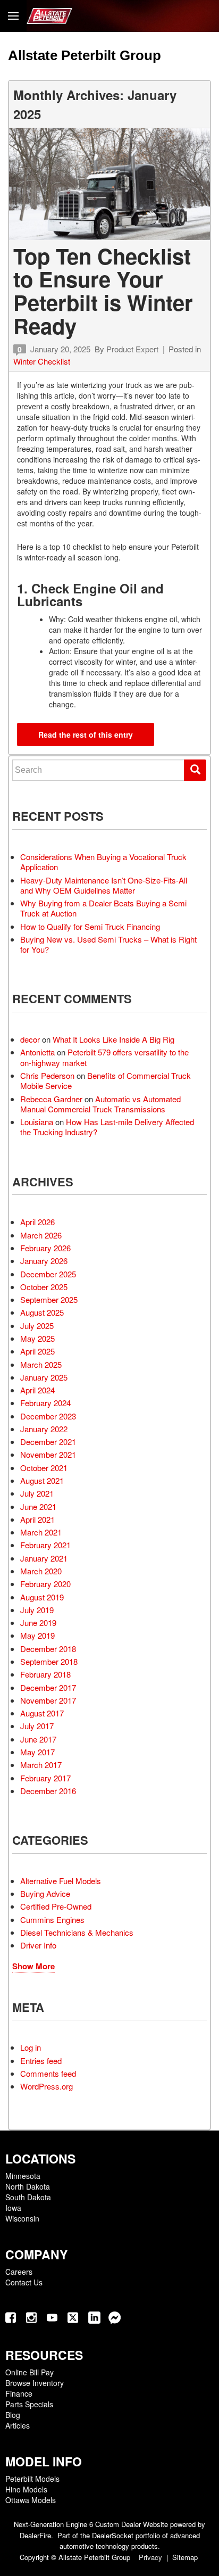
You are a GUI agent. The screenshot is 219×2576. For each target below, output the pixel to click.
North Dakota (28, 2186)
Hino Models (26, 2489)
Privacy (150, 2557)
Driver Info (38, 1945)
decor (30, 1039)
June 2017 (38, 1739)
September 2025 (49, 1299)
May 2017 (37, 1752)
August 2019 (42, 1597)
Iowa (13, 2208)
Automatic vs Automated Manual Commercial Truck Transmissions (100, 1104)
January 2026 (44, 1261)
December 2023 (48, 1416)
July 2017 (37, 1726)
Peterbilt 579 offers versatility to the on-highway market (104, 1057)
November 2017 (48, 1700)
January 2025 (44, 1377)
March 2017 (41, 1765)
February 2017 (45, 1778)
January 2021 (44, 1558)
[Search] (195, 770)
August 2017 (42, 1713)
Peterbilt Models (32, 2479)
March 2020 (41, 1571)
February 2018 (45, 1674)
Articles (18, 2425)
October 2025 (44, 1287)
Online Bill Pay (30, 2372)
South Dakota (28, 2197)
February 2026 (45, 1248)
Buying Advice (45, 1893)
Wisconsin (22, 2218)
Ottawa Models (31, 2500)
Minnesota (23, 2176)
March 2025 (41, 1364)
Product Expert (132, 349)
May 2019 (37, 1635)
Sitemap (185, 2557)
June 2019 (38, 1623)
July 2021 (37, 1493)
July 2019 (37, 1610)
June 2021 (38, 1506)
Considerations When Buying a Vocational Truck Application (103, 862)
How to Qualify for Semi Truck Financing (90, 926)
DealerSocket (113, 2535)
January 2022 (44, 1429)
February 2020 (45, 1584)
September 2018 (49, 1661)
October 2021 (44, 1468)
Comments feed (48, 2073)
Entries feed (41, 2061)
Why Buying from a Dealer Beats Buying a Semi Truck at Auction (103, 908)
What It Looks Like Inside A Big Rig (113, 1039)
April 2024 (37, 1390)
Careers (19, 2272)
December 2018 (48, 1649)
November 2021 (48, 1454)
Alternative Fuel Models (61, 1881)
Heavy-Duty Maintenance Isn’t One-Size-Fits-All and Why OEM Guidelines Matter (104, 885)
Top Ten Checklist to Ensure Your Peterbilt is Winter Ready (103, 291)
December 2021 (48, 1442)
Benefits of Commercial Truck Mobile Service (106, 1080)
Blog (13, 2415)
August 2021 (42, 1480)
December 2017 (48, 1687)
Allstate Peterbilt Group (85, 55)
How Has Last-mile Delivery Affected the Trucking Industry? (107, 1127)
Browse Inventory (35, 2383)
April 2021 (37, 1519)
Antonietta (37, 1052)
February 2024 (45, 1403)
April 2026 (37, 1222)
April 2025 (37, 1351)
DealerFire (35, 2535)
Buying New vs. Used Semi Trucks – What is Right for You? (108, 944)
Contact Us (24, 2282)
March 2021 (41, 1532)
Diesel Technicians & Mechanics (77, 1932)
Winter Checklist (42, 361)
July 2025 (37, 1326)
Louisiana (37, 1122)
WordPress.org (47, 2086)
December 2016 (48, 1791)
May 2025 (37, 1338)
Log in (31, 2047)
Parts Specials (29, 2404)
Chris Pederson (47, 1075)
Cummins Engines (52, 1919)
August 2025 (42, 1312)
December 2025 (48, 1274)
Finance (19, 2393)
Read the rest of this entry (86, 734)
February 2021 (45, 1545)
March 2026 (41, 1235)
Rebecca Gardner (51, 1099)
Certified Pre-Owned (56, 1906)
